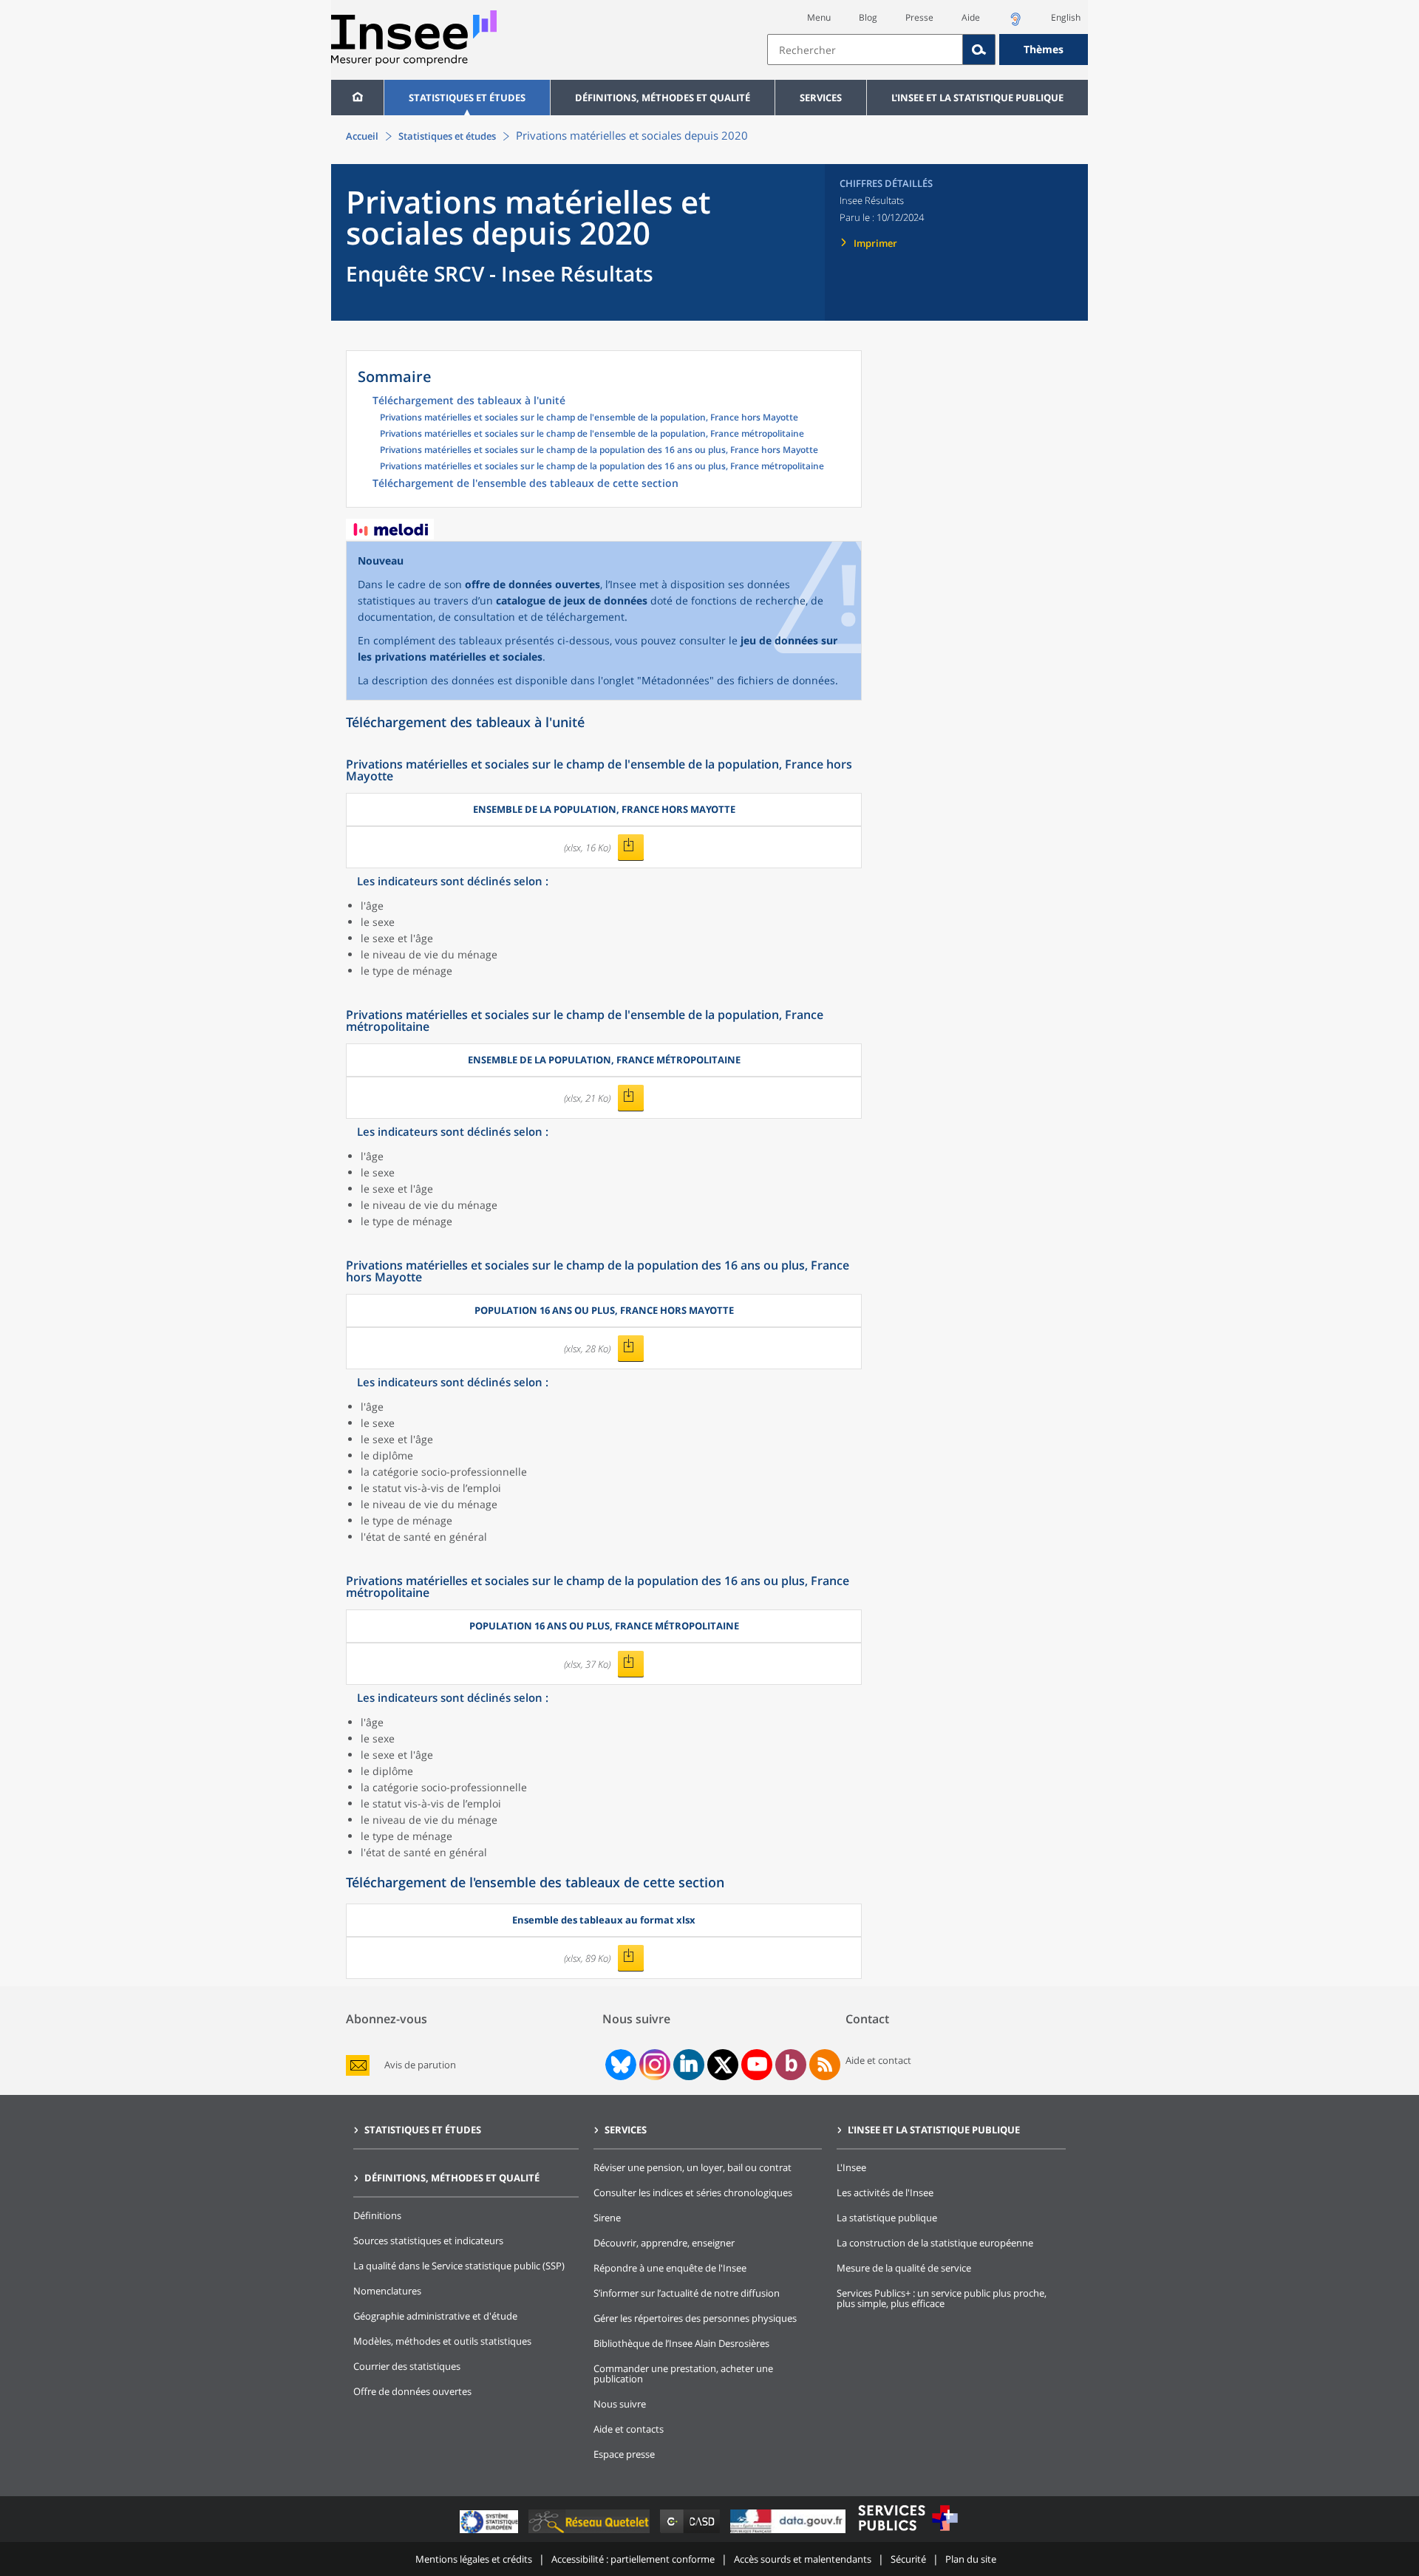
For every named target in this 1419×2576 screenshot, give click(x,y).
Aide (971, 17)
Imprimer (875, 243)
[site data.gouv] (789, 2533)
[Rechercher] (979, 50)
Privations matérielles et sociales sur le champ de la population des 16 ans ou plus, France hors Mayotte (599, 451)
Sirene (607, 2218)
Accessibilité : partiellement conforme (633, 2559)
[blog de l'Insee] (791, 2065)
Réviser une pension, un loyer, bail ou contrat (693, 2167)
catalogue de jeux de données (572, 600)
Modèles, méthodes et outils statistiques (442, 2341)
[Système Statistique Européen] (490, 2533)
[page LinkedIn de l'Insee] (689, 2065)
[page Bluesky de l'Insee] (619, 2065)
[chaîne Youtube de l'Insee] (757, 2065)
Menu (819, 17)
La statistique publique (887, 2218)
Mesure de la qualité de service (904, 2268)
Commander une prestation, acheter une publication (683, 2374)
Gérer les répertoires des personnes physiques (695, 2318)
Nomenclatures (387, 2291)
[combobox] (928, 50)
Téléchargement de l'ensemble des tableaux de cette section (525, 484)
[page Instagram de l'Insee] (653, 2065)
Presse (919, 17)
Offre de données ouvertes (412, 2391)
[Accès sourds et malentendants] (1015, 23)
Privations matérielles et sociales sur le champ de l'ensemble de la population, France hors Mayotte (589, 418)
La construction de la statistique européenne (935, 2243)
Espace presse (624, 2454)
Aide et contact (878, 2060)
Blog (868, 17)
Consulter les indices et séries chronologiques (693, 2192)
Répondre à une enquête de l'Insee (670, 2268)
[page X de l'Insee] (723, 2065)
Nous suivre (620, 2404)
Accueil (362, 136)
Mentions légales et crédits (474, 2559)
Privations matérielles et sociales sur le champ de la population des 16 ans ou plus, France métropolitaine (602, 467)
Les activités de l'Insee (885, 2192)
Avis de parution (420, 2065)
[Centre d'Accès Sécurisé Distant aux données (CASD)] (691, 2533)
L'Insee (851, 2167)
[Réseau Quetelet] (591, 2533)
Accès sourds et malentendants (803, 2559)
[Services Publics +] (908, 2533)
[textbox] (865, 50)
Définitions (377, 2215)
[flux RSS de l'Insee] (825, 2065)
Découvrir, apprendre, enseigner (664, 2243)
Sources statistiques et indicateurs (428, 2241)
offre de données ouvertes (532, 584)
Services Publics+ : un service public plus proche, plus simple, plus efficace (942, 2298)
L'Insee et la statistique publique (977, 98)
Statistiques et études (467, 98)
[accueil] (357, 98)
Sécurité (908, 2559)
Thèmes (1044, 49)
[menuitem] (357, 98)
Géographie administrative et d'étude (435, 2316)
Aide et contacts (629, 2429)
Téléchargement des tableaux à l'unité (469, 401)
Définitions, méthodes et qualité (663, 98)
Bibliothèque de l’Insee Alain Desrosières (681, 2343)
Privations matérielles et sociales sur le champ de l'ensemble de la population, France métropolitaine (592, 435)
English (1066, 17)
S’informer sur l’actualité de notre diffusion (687, 2293)
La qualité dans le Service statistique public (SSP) (459, 2266)
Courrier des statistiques (407, 2366)
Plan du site (971, 2559)
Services (821, 98)
